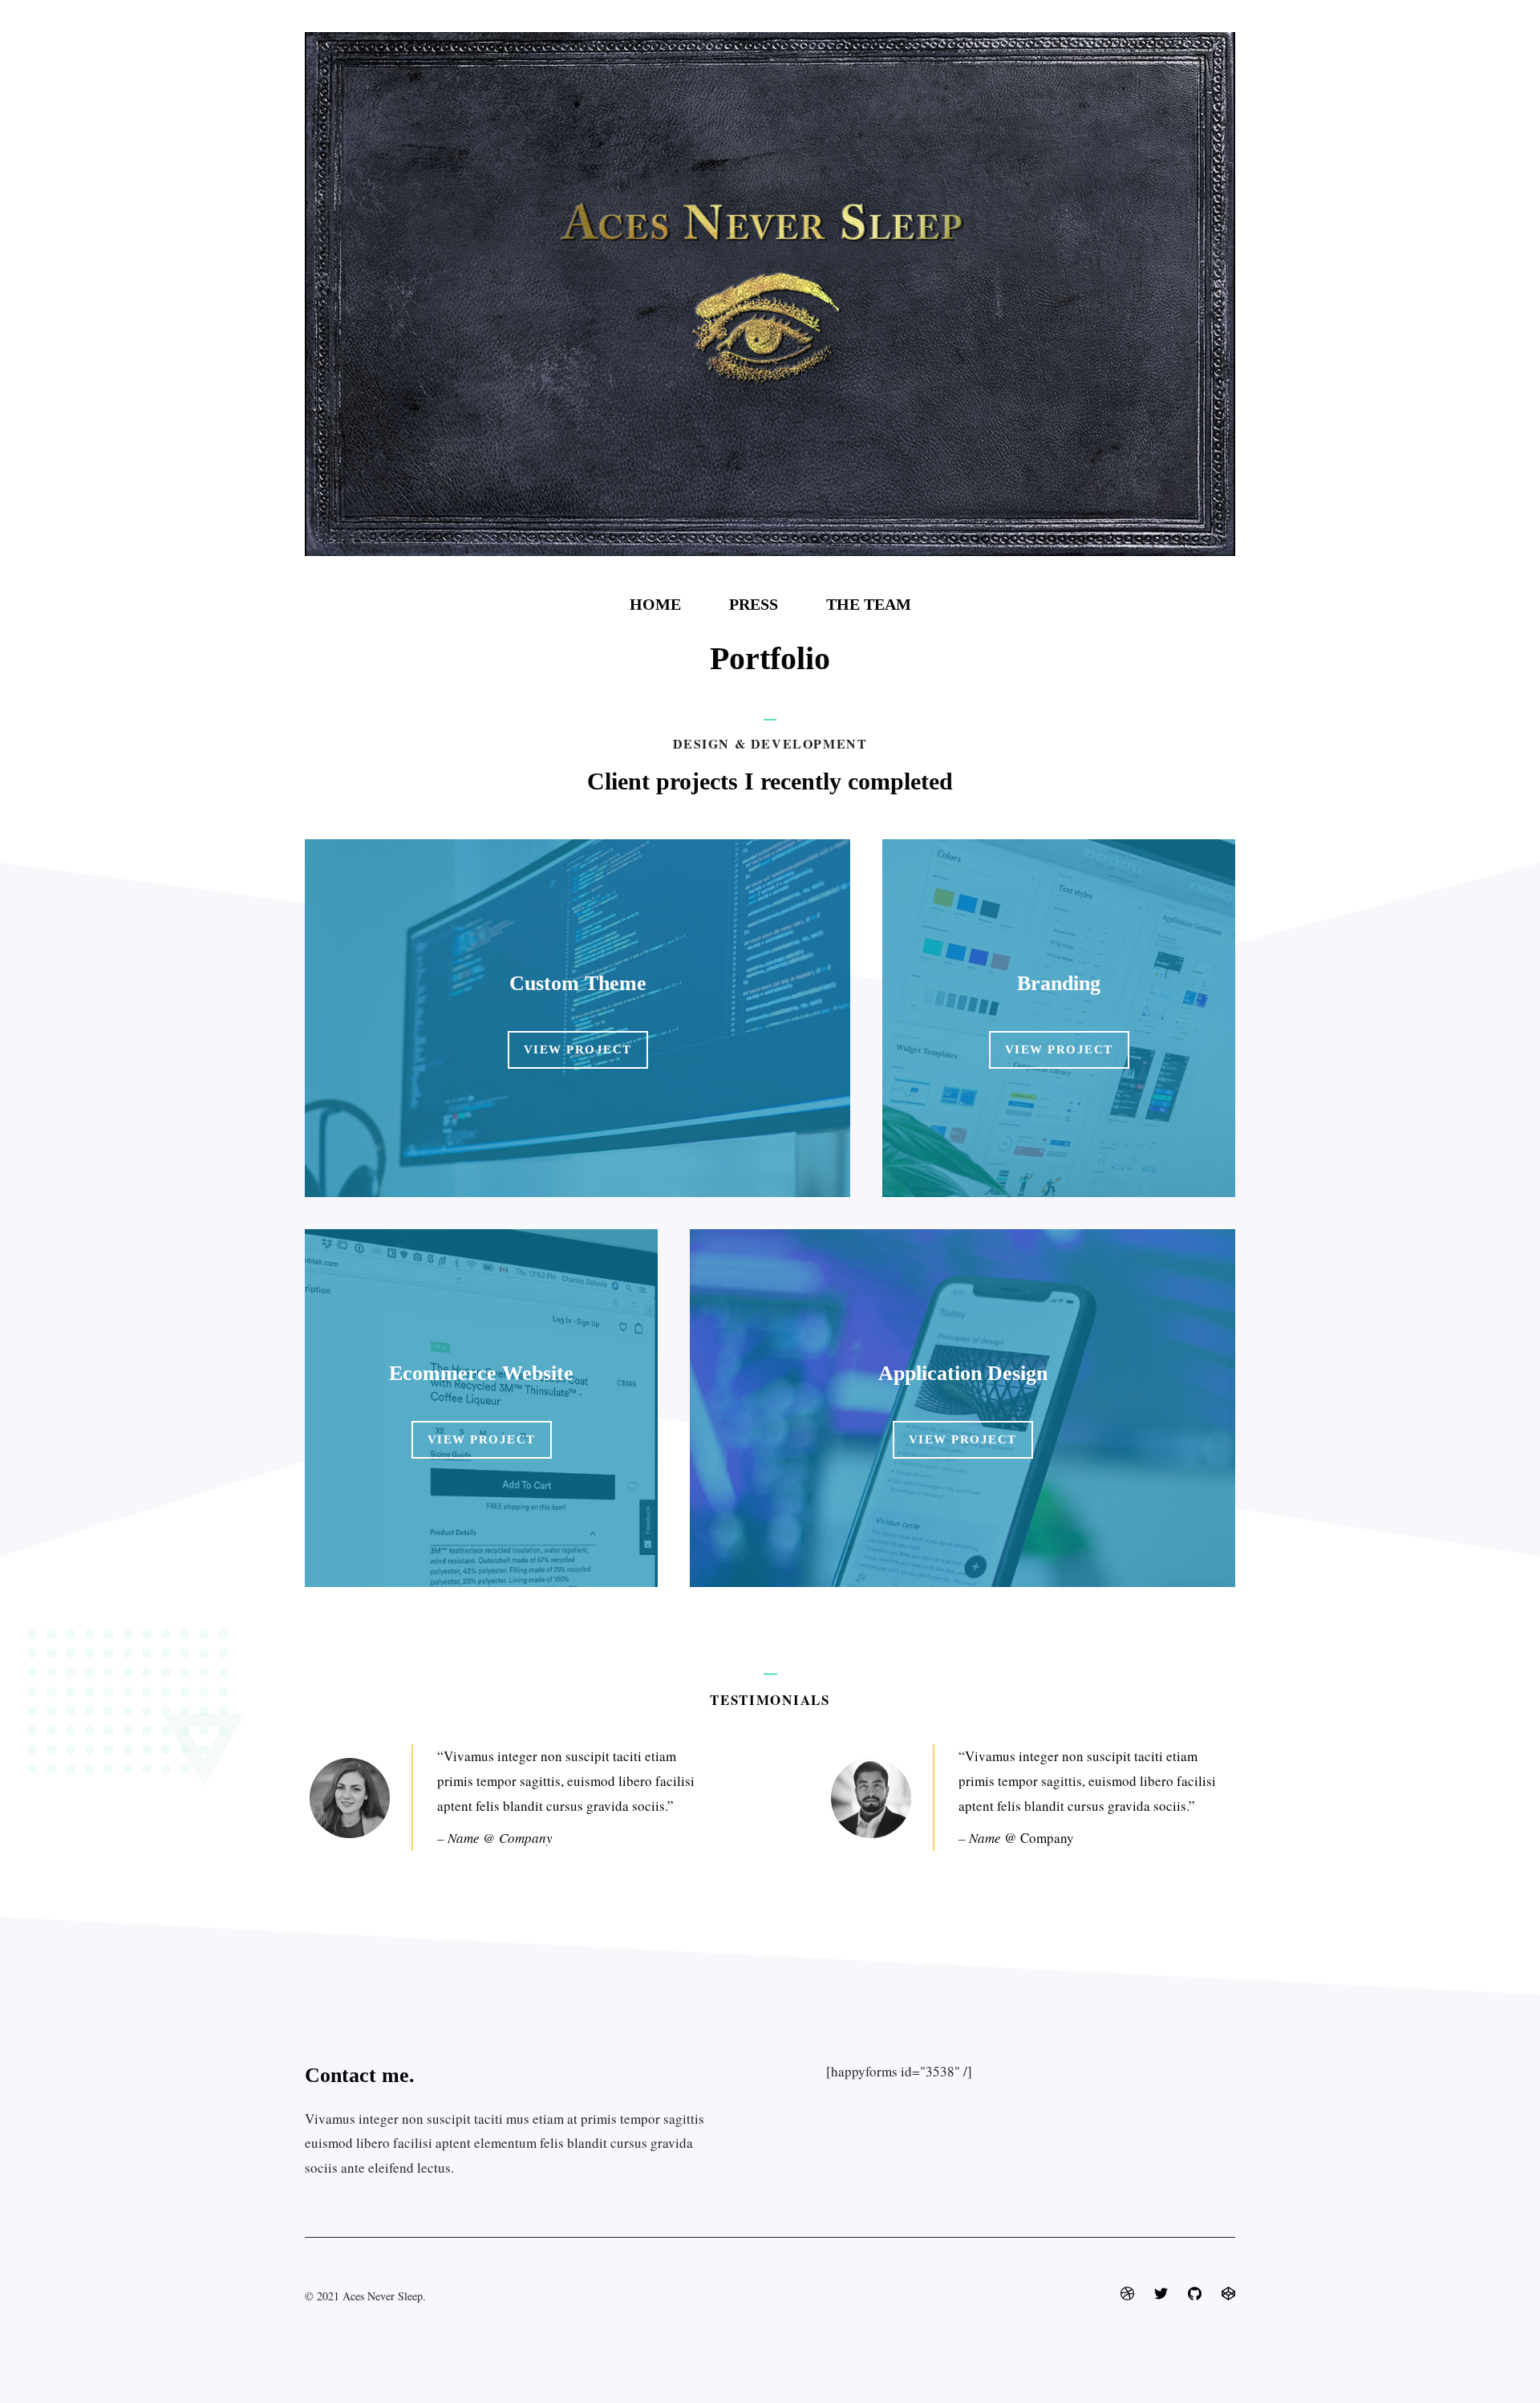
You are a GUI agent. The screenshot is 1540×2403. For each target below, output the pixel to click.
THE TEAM (869, 604)
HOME (655, 604)
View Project (578, 1049)
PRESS (754, 604)
